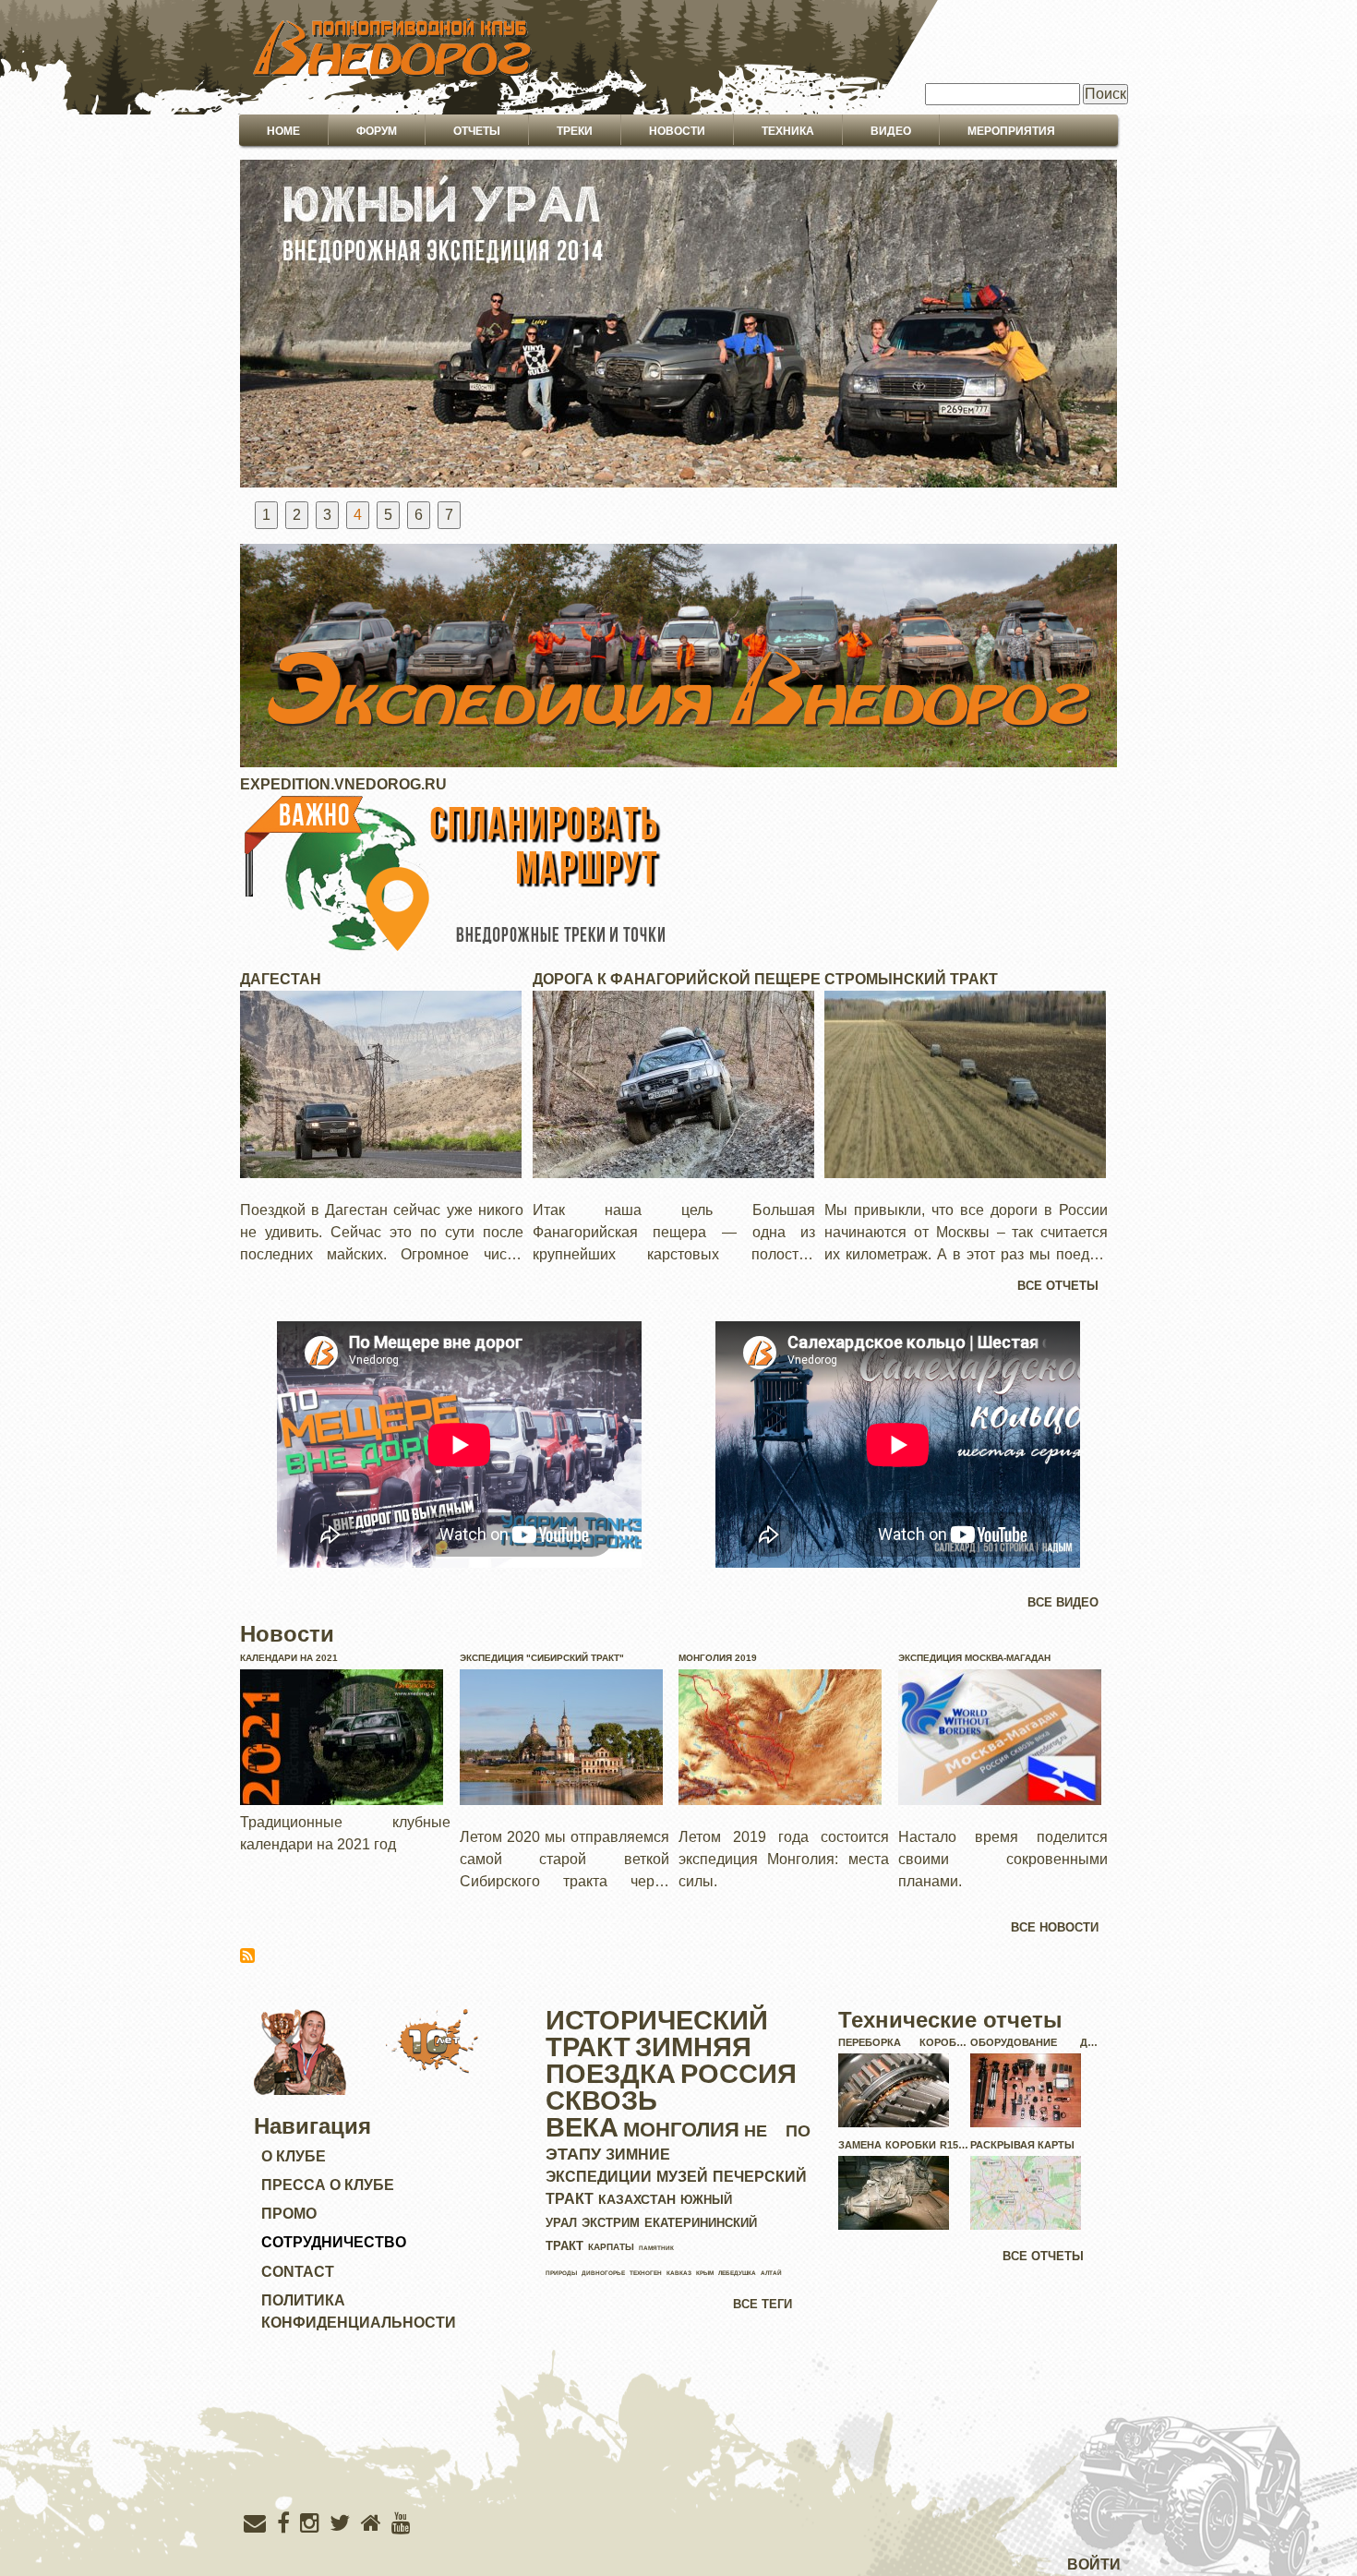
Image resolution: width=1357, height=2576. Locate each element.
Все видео (1063, 1602)
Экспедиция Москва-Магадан (974, 1658)
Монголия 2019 (718, 1658)
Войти (1094, 2564)
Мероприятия (1011, 131)
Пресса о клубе (328, 2185)
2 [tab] (297, 515)
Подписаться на (247, 1956)
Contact (298, 2272)
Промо (289, 2214)
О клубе (294, 2156)
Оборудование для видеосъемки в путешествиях (1036, 2045)
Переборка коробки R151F (904, 2045)
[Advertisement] (678, 2460)
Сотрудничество (334, 2242)
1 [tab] (266, 515)
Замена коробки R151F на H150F (904, 2148)
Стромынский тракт (911, 979)
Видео (891, 131)
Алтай (771, 2273)
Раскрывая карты (1022, 2145)
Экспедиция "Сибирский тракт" (542, 1658)
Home (283, 131)
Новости (677, 131)
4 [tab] (358, 515)
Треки (575, 131)
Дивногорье (603, 2273)
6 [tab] (419, 515)
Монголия (681, 2130)
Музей (682, 2177)
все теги (763, 2304)
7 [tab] (449, 515)
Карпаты (611, 2247)
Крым (705, 2273)
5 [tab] (388, 515)
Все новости (1055, 1927)
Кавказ (679, 2273)
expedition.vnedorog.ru (343, 784)
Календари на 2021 (289, 1658)
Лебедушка (737, 2273)
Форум (377, 131)
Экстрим (611, 2223)
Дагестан (281, 979)
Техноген (646, 2273)
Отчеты (477, 131)
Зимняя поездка (648, 2060)
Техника (788, 131)
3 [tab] (327, 515)
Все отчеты (1058, 1286)
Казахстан (637, 2199)
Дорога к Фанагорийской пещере (677, 979)
